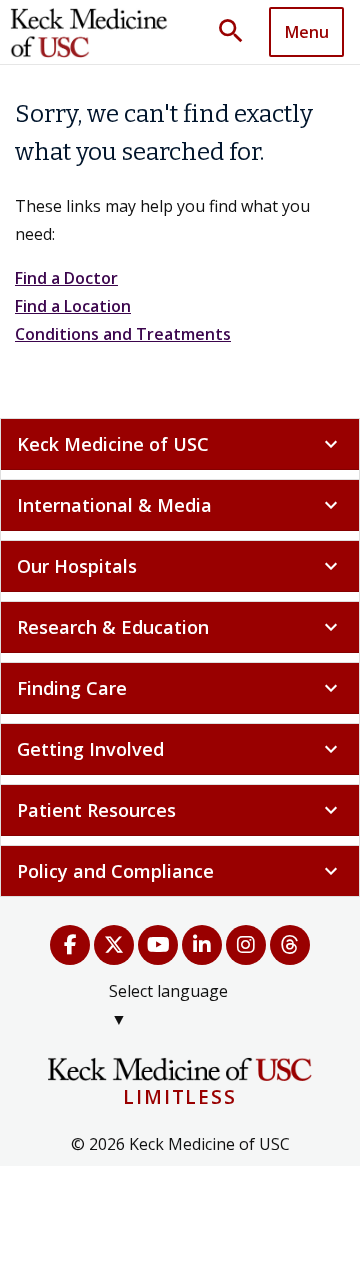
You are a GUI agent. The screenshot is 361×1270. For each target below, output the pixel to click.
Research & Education (180, 627)
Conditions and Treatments (123, 334)
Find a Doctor (66, 278)
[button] (238, 32)
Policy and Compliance (180, 871)
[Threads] (290, 945)
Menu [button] (307, 32)
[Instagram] (246, 945)
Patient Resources (180, 810)
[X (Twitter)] (114, 945)
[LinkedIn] (202, 945)
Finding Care (180, 688)
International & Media (180, 505)
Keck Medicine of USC (180, 444)
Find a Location (73, 306)
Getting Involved (180, 749)
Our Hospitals (180, 566)
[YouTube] (158, 945)
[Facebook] (70, 945)
